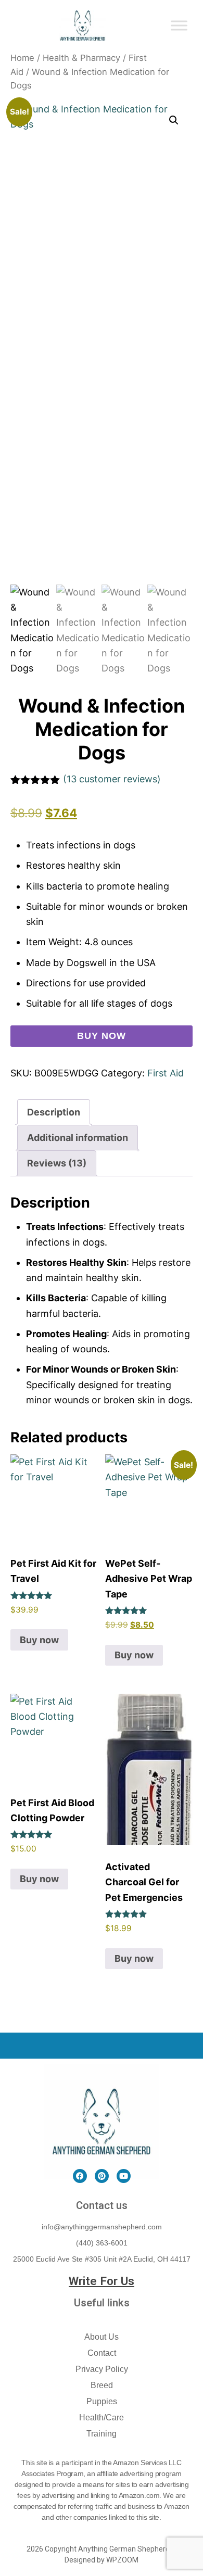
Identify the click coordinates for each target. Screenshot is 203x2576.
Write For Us (102, 2281)
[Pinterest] (102, 2176)
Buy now (101, 1036)
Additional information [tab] (78, 1138)
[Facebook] (80, 2176)
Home (22, 58)
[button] (174, 120)
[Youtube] (124, 2176)
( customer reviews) (112, 779)
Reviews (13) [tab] (57, 1163)
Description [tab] (54, 1112)
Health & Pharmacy (81, 58)
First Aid (166, 1073)
